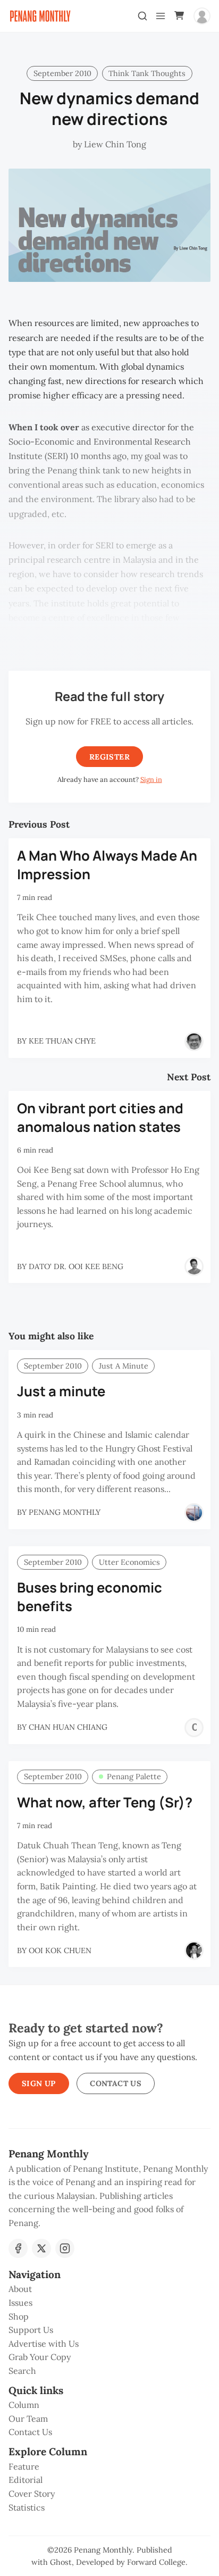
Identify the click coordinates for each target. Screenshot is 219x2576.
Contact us (116, 2083)
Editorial (26, 2480)
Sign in (151, 780)
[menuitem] (109, 2289)
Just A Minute (124, 1366)
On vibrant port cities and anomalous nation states (100, 1118)
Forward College (156, 2562)
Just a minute (61, 1391)
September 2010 (62, 73)
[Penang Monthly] (194, 1513)
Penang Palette (134, 1777)
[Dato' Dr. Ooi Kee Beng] (194, 1266)
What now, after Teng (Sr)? (105, 1802)
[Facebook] (18, 2248)
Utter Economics (129, 1562)
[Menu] (161, 16)
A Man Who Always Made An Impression (107, 865)
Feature (24, 2466)
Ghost (61, 2562)
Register (109, 757)
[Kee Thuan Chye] (194, 1041)
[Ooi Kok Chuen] (194, 1950)
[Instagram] (65, 2248)
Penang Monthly (103, 2550)
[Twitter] (41, 2248)
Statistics (27, 2507)
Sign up (39, 2083)
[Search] (142, 16)
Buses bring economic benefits (90, 1597)
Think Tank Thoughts (147, 73)
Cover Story (32, 2494)
